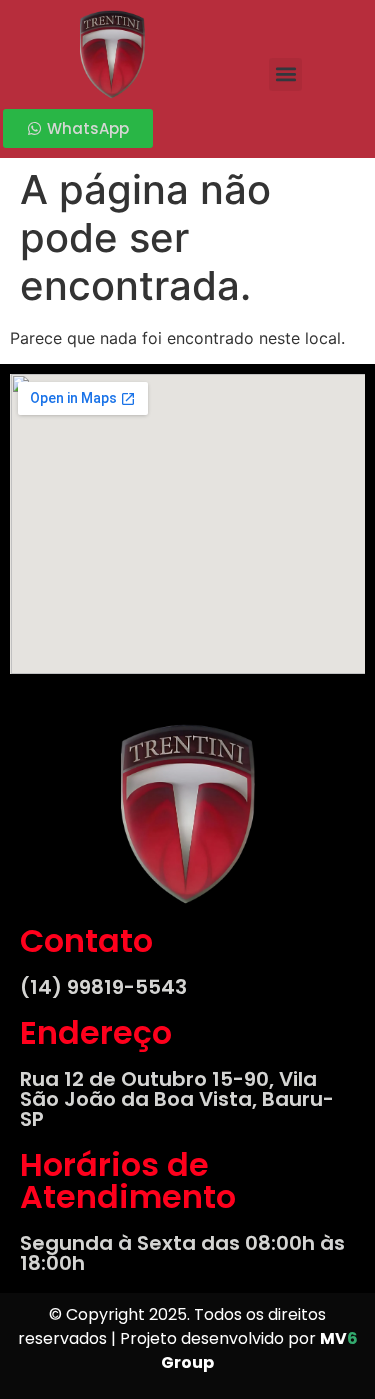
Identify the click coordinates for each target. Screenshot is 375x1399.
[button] (285, 74)
